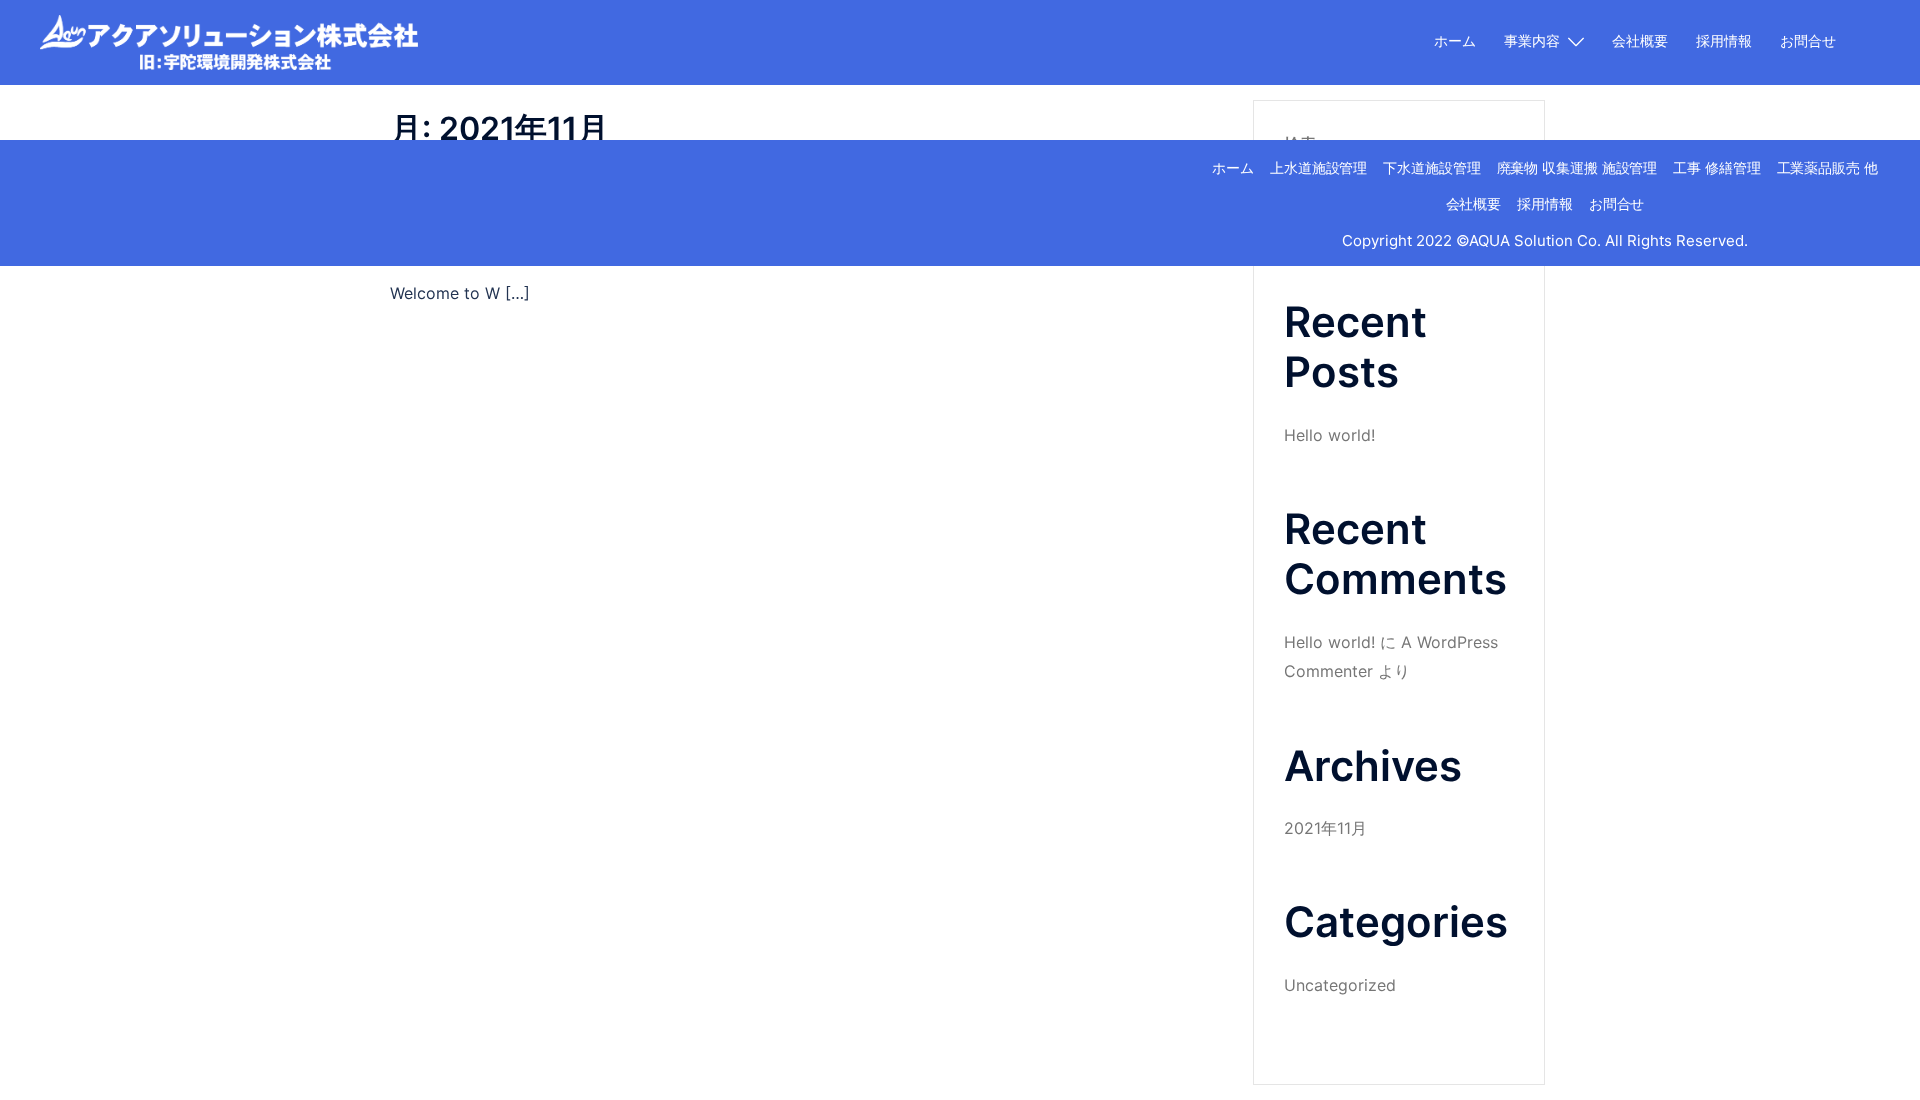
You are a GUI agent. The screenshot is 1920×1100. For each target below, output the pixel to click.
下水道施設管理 (1431, 167)
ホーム (1455, 40)
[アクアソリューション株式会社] (229, 41)
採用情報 (1724, 40)
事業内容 (1532, 40)
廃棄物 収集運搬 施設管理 (1577, 167)
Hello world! (1329, 435)
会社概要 (1640, 40)
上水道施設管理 (1318, 167)
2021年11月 (1325, 828)
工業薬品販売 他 (1827, 167)
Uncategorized (1340, 985)
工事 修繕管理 (1716, 167)
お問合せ (1808, 40)
